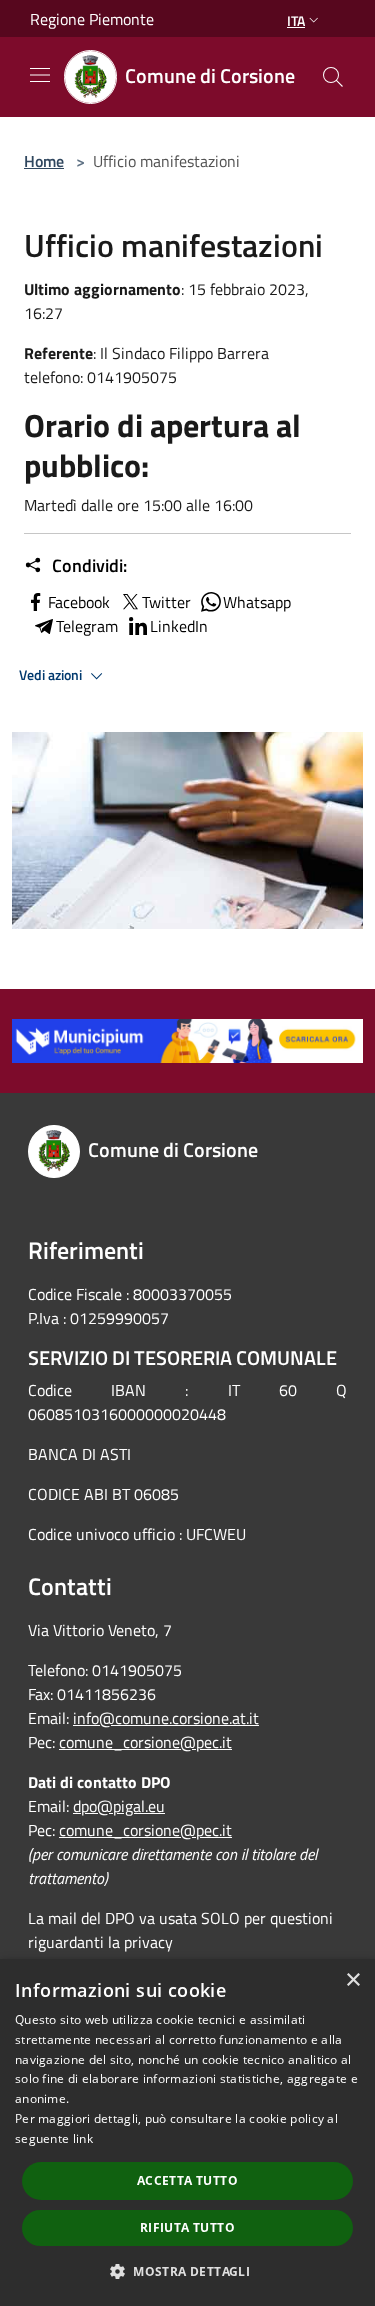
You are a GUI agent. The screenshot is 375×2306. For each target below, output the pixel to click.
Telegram (87, 626)
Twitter (166, 602)
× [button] (352, 1980)
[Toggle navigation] (40, 75)
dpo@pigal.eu (119, 1806)
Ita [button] (296, 20)
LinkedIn (179, 626)
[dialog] (187, 2132)
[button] (187, 2271)
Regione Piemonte (92, 19)
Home (44, 161)
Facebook (79, 602)
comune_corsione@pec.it (145, 1742)
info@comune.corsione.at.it (166, 1718)
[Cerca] (333, 77)
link (83, 2138)
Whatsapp (257, 602)
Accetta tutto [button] (187, 2180)
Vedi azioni (52, 675)
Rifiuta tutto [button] (187, 2227)
